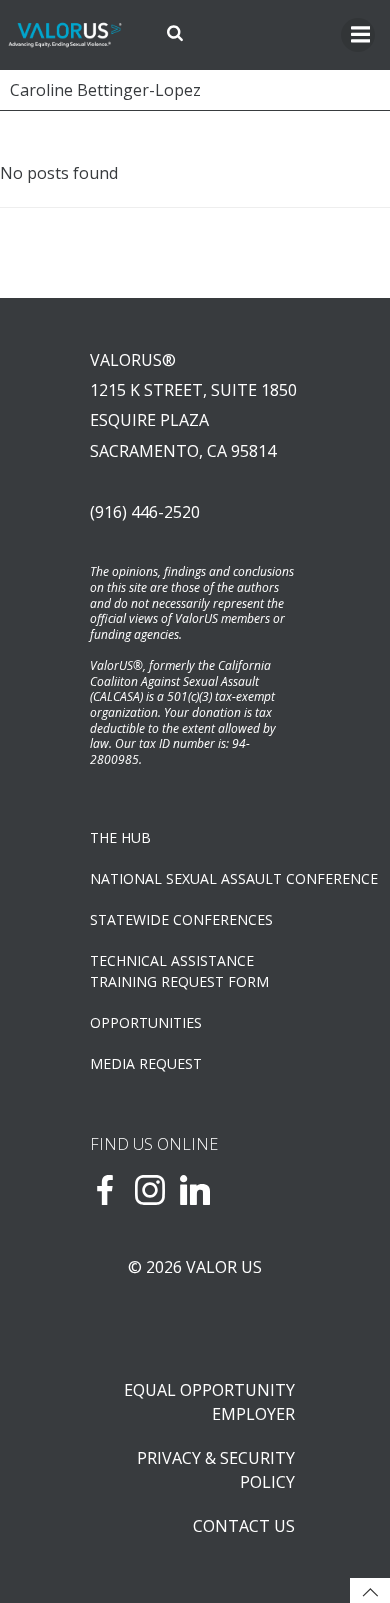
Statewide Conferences (181, 919)
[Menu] (358, 35)
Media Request (146, 1063)
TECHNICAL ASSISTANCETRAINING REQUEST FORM (179, 971)
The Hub (120, 837)
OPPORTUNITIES (146, 1022)
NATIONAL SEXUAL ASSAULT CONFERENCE (195, 878)
